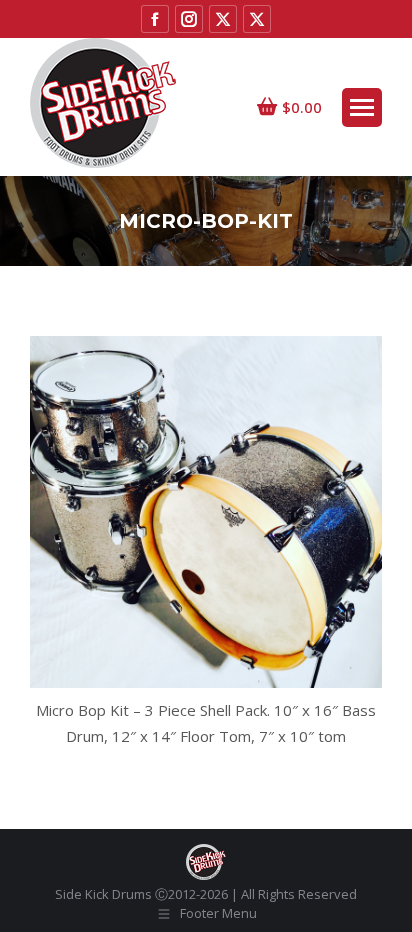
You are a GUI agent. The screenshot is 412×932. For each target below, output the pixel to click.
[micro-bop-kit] (206, 512)
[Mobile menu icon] (362, 107)
